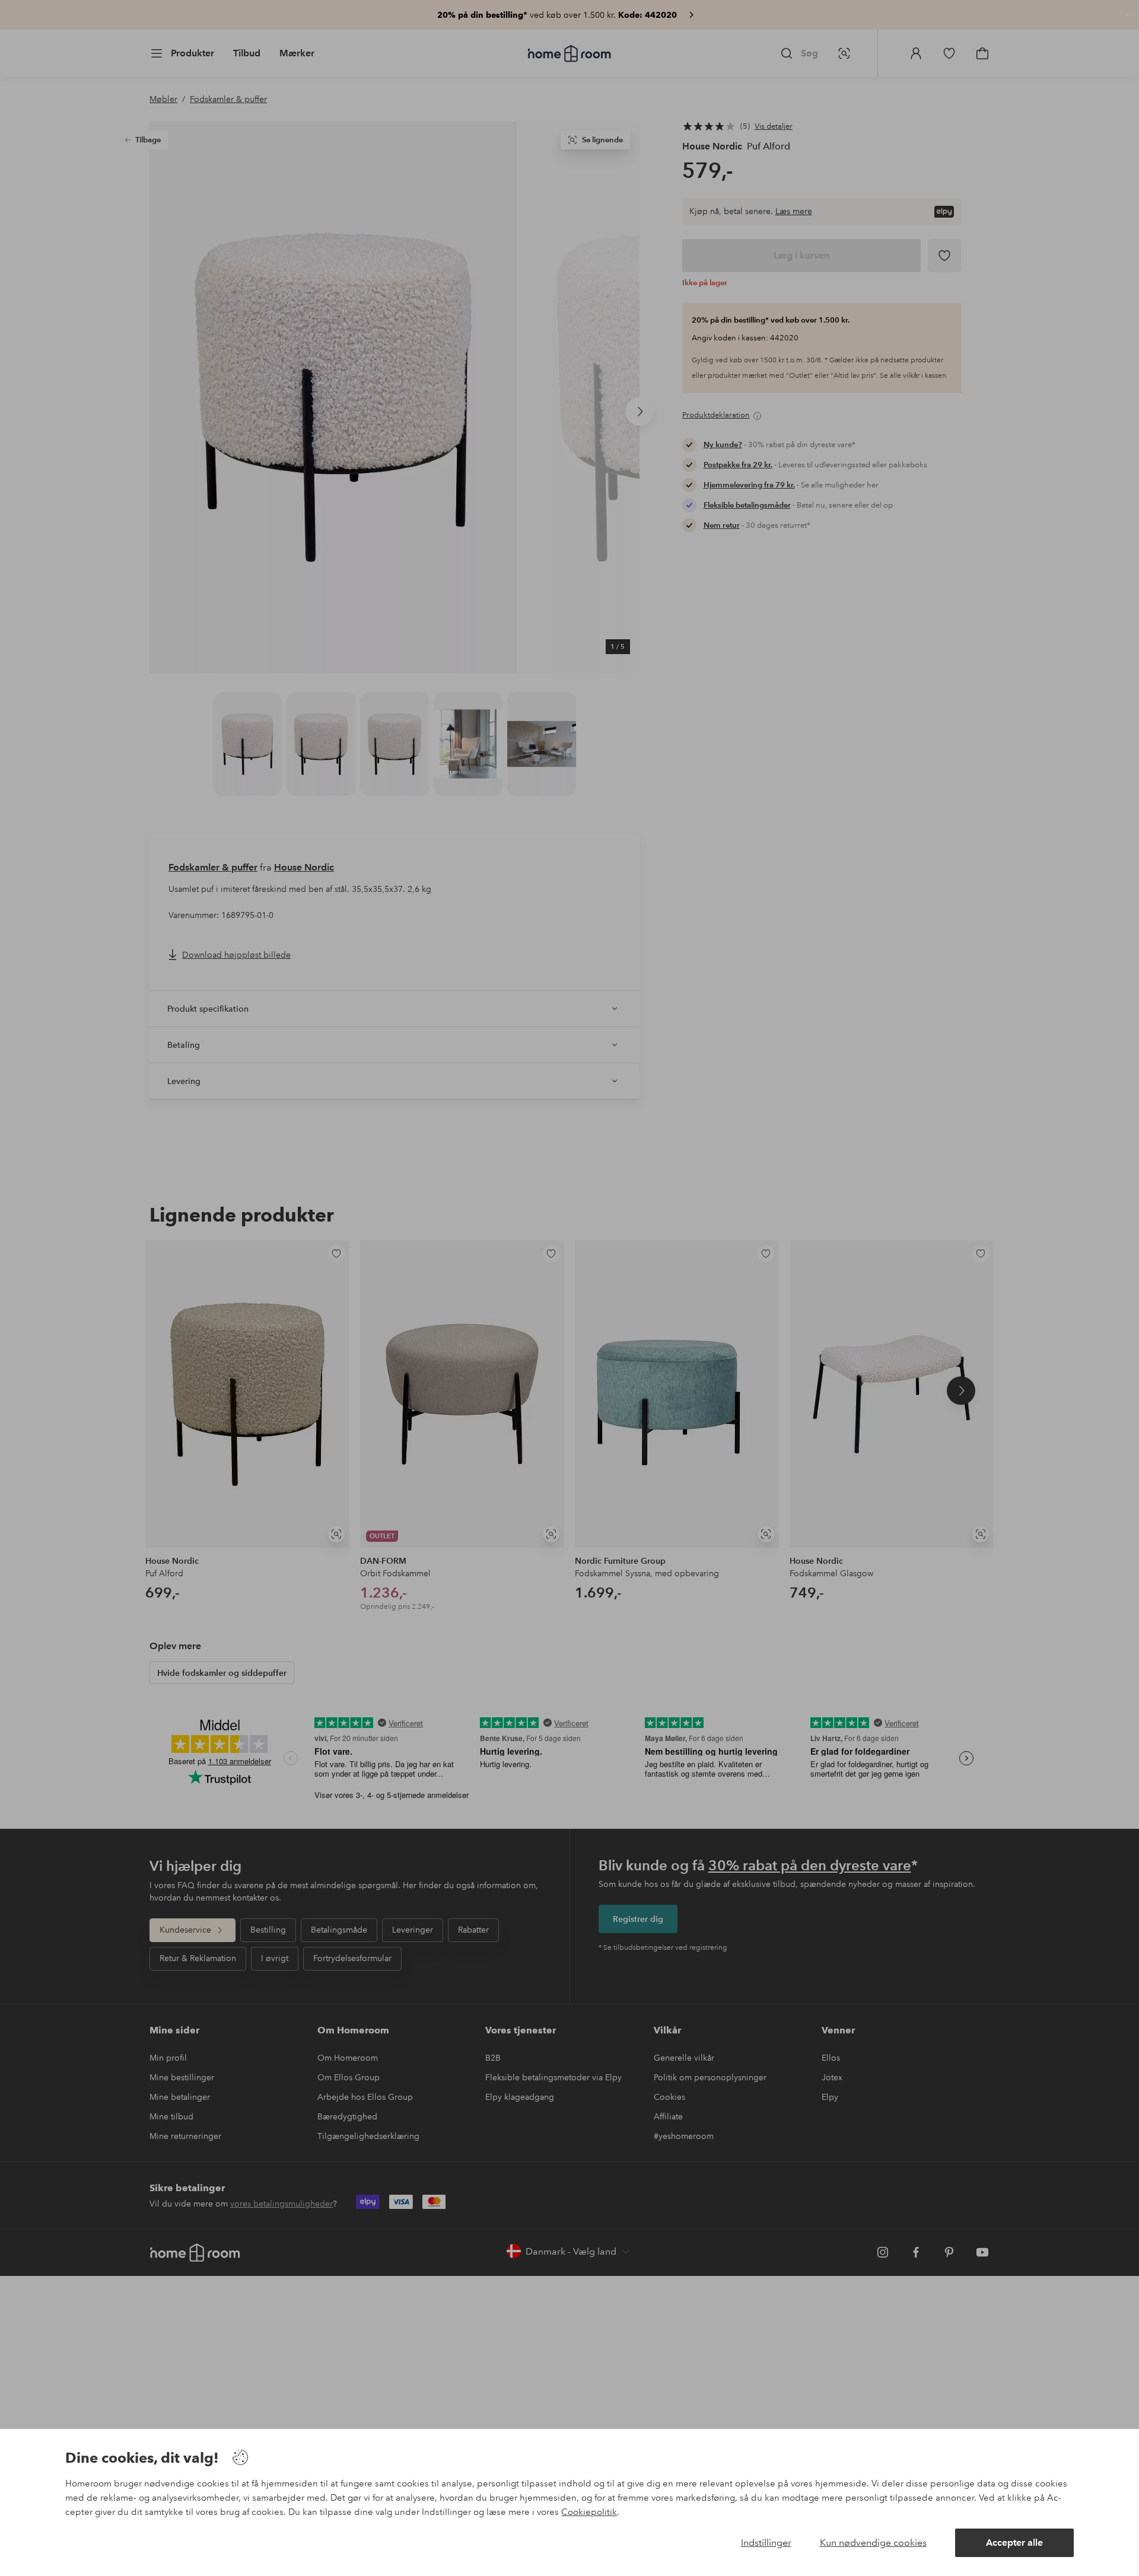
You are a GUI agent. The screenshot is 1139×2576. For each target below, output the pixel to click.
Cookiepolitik (589, 2512)
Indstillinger (766, 2542)
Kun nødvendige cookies (873, 2542)
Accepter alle (1014, 2542)
